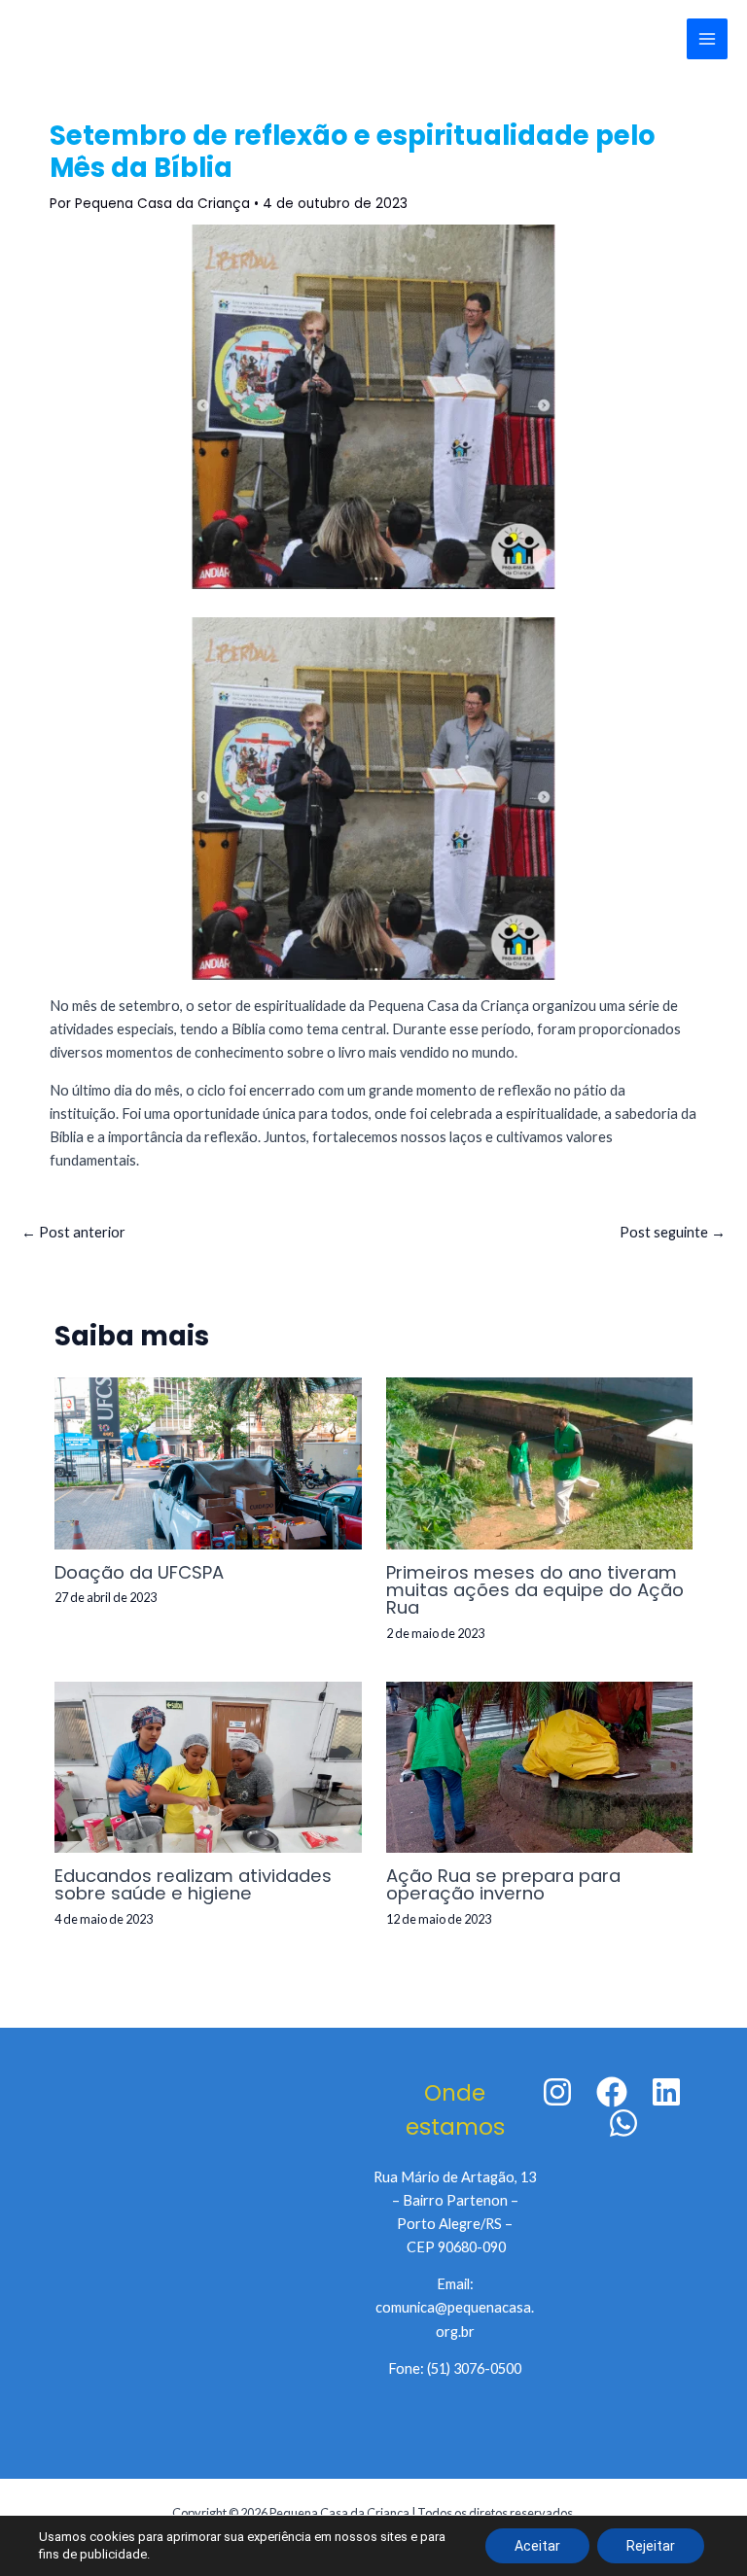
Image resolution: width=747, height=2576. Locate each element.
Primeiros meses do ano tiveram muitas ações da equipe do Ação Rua (535, 1590)
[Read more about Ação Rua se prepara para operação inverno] (539, 1766)
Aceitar (537, 2546)
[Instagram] (557, 2092)
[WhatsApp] (623, 2123)
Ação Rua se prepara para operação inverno (503, 1884)
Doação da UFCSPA (139, 1572)
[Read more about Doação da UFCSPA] (208, 1462)
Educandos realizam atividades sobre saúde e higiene (193, 1884)
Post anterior (73, 1232)
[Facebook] (612, 2092)
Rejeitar (651, 2546)
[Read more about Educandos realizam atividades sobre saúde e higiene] (208, 1766)
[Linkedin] (666, 2092)
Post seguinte (673, 1232)
